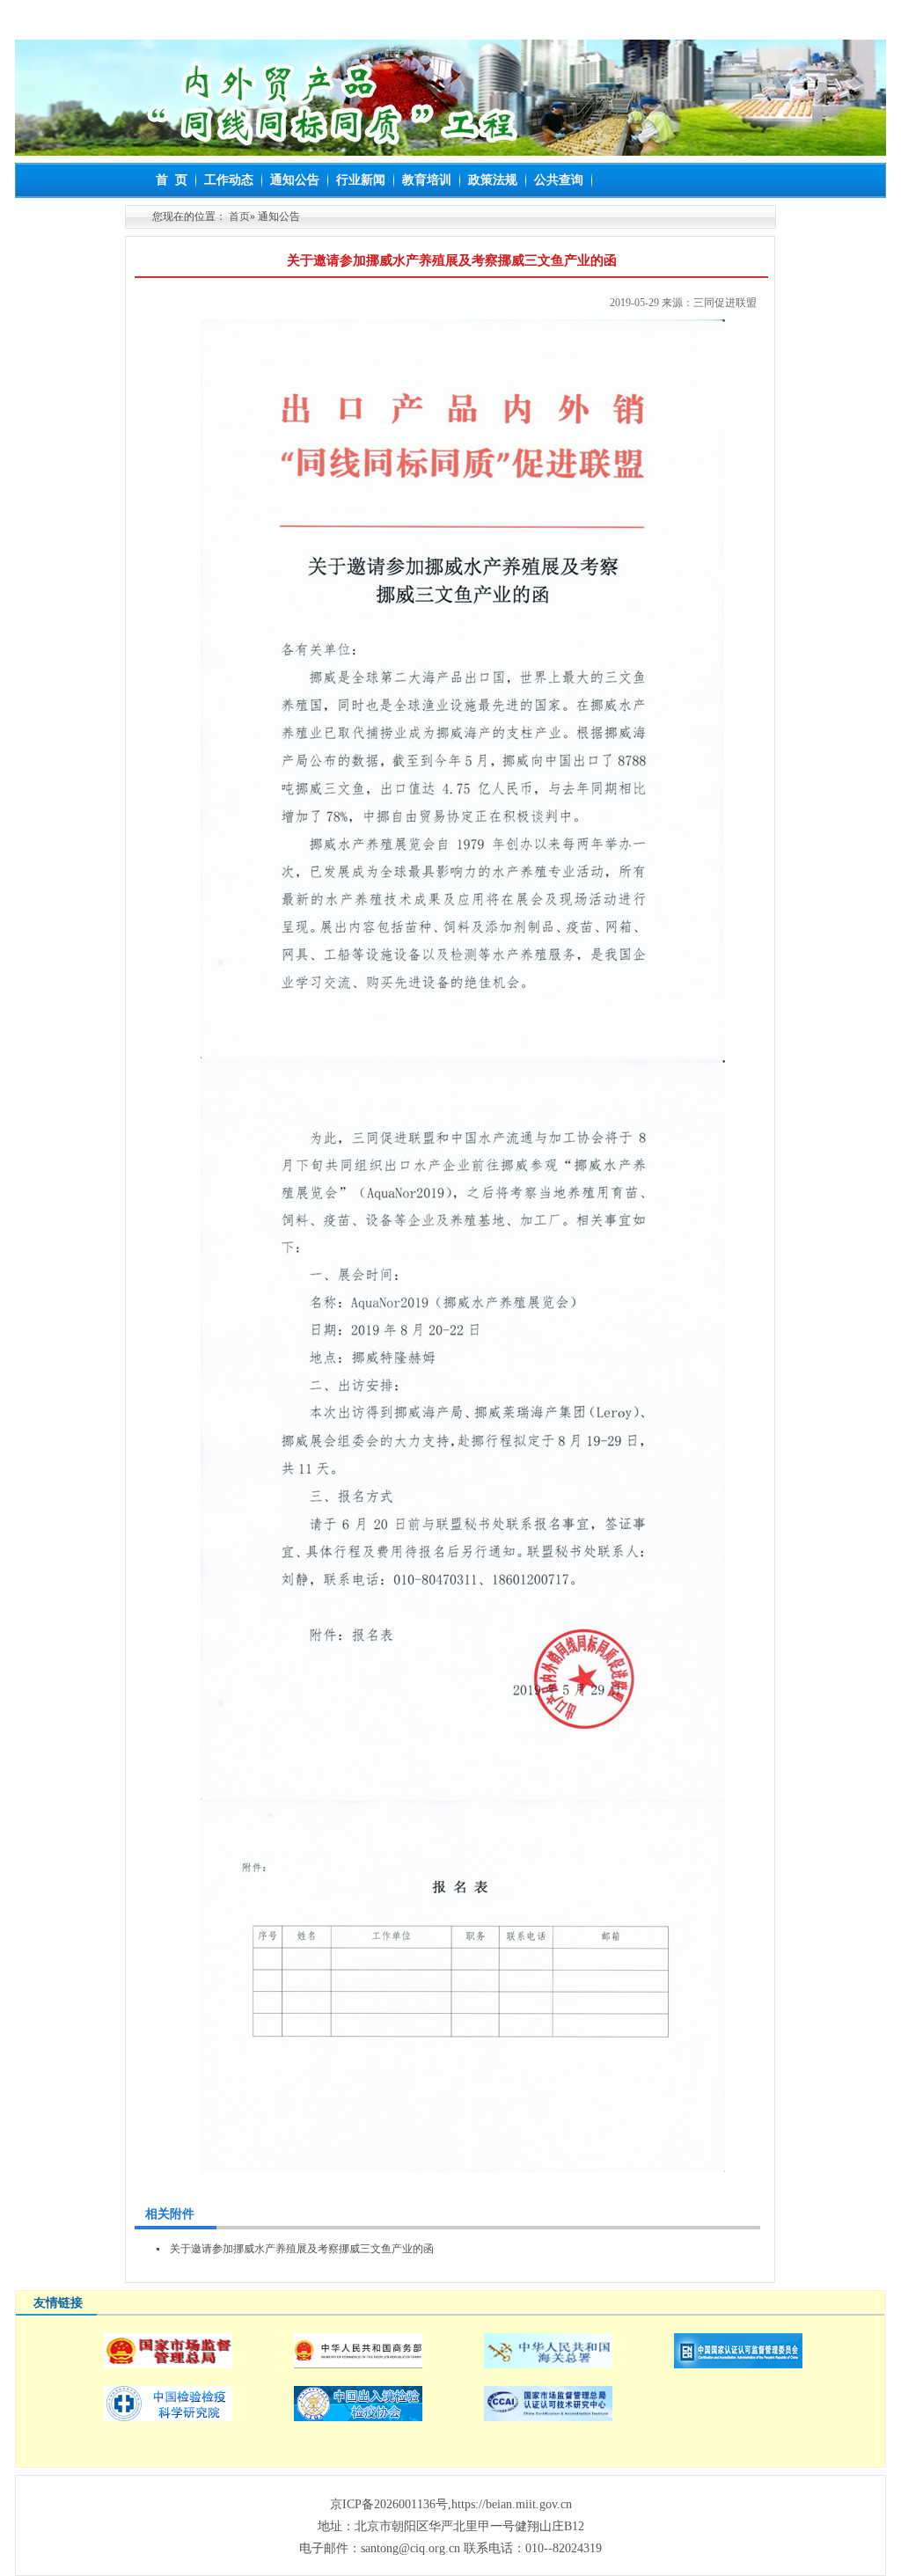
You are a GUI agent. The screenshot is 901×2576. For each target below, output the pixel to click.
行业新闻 (361, 180)
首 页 (172, 180)
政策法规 (493, 180)
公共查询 (559, 180)
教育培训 (427, 180)
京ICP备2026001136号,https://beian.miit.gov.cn (451, 2504)
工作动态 (229, 180)
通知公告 (295, 180)
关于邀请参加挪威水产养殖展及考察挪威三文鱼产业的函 (302, 2249)
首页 (239, 216)
